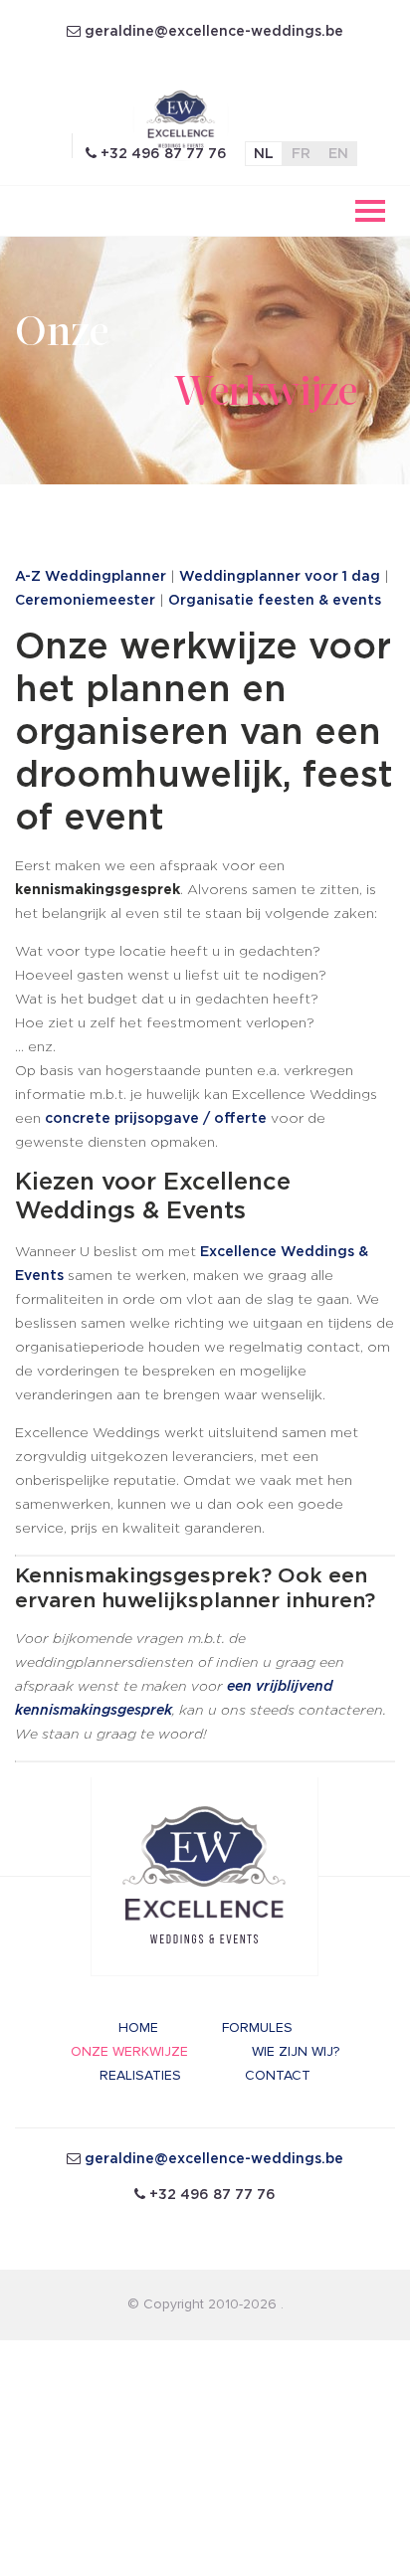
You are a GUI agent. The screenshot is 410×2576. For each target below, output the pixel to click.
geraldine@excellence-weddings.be (214, 32)
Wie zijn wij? (296, 2051)
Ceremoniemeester (85, 601)
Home (138, 2027)
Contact (278, 2075)
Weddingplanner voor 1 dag (280, 577)
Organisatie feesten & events (275, 601)
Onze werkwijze (129, 2051)
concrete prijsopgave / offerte (156, 1119)
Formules (257, 2027)
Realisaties (140, 2075)
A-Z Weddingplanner (91, 577)
